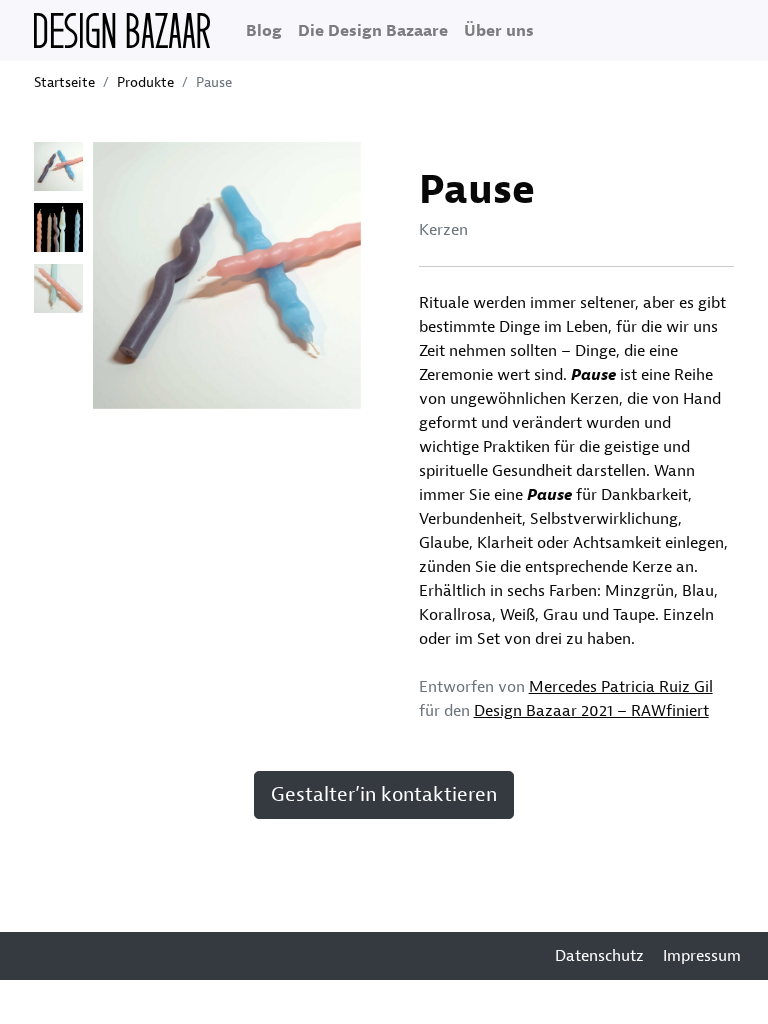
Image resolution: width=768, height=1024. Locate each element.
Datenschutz (599, 956)
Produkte (145, 82)
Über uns (499, 31)
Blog (264, 31)
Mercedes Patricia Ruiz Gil (621, 687)
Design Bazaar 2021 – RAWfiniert (591, 711)
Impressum (702, 956)
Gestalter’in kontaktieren (384, 794)
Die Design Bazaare (373, 31)
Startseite (64, 82)
